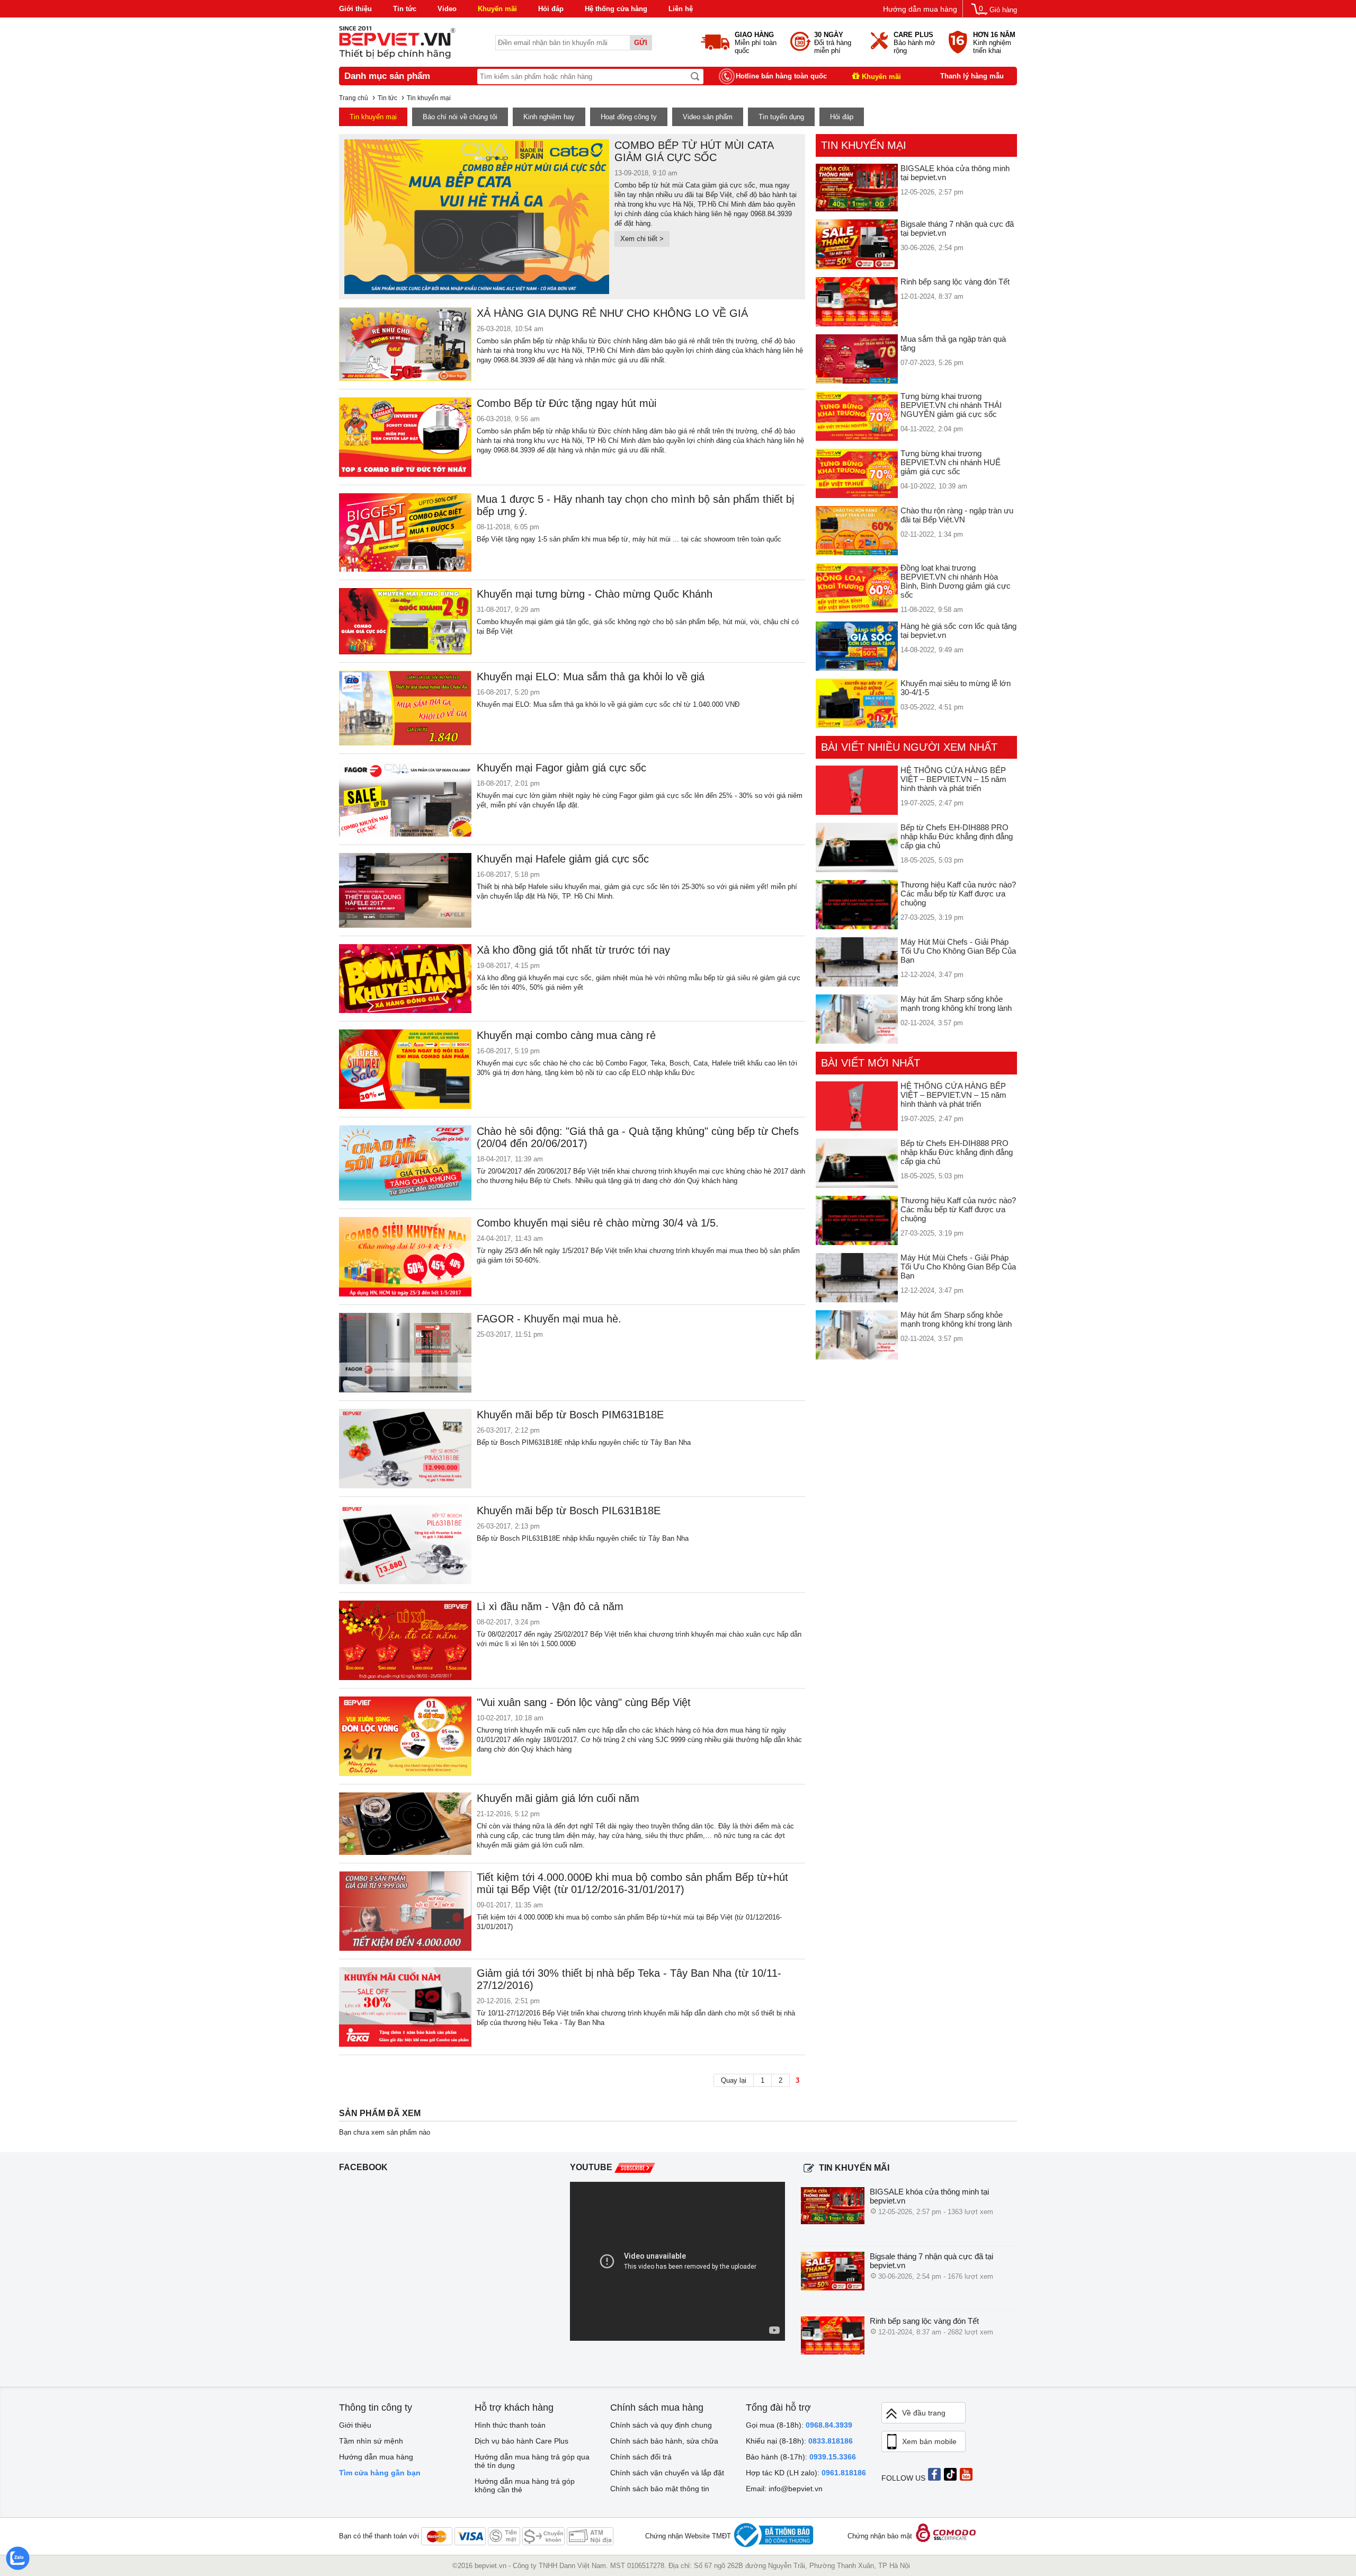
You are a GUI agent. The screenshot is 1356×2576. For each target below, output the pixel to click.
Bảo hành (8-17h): (801, 2457)
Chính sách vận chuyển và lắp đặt (667, 2473)
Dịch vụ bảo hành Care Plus (521, 2441)
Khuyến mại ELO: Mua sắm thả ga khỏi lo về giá (591, 677)
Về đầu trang (924, 2413)
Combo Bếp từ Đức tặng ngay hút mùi (567, 403)
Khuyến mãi (497, 9)
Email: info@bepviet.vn (784, 2489)
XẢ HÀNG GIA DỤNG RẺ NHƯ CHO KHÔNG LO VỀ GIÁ (612, 313)
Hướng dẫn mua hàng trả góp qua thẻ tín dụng (532, 2461)
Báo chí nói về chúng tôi (460, 117)
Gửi (641, 43)
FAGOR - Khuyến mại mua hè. (549, 1319)
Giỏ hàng (1003, 10)
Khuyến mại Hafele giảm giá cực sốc (563, 859)
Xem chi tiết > (642, 239)
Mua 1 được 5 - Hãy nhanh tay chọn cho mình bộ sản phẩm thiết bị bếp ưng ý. (635, 505)
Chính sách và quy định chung (661, 2425)
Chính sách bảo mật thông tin (660, 2489)
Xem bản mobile (929, 2441)
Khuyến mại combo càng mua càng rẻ (566, 1035)
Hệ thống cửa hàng (616, 9)
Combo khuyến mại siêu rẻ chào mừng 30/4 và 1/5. (598, 1223)
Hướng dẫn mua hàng (920, 9)
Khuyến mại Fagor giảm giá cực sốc (561, 768)
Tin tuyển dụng (781, 117)
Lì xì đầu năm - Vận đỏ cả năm (550, 1606)
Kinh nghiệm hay (549, 117)
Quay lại (734, 2080)
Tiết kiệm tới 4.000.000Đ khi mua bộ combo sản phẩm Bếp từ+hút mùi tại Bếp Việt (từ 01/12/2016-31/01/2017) (632, 1883)
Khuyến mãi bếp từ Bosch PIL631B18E (569, 1511)
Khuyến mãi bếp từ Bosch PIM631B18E (570, 1415)
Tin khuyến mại (373, 117)
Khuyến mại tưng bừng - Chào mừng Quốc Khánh (595, 594)
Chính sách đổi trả (641, 2457)
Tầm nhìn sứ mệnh (371, 2441)
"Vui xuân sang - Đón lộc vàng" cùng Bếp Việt (584, 1702)
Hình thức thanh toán (510, 2425)
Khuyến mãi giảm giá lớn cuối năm (558, 1798)
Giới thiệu (355, 9)
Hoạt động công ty (629, 117)
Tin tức (405, 9)
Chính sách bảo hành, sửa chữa (664, 2441)
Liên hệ (681, 9)
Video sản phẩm (708, 117)
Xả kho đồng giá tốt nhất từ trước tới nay (573, 950)
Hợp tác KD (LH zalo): (806, 2473)
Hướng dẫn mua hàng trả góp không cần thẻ (525, 2485)
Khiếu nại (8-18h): (799, 2441)
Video (447, 9)
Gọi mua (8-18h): (799, 2425)
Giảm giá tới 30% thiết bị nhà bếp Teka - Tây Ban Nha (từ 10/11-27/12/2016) (629, 1979)
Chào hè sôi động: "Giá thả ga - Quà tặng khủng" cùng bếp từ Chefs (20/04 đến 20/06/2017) (638, 1137)
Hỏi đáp (551, 9)
